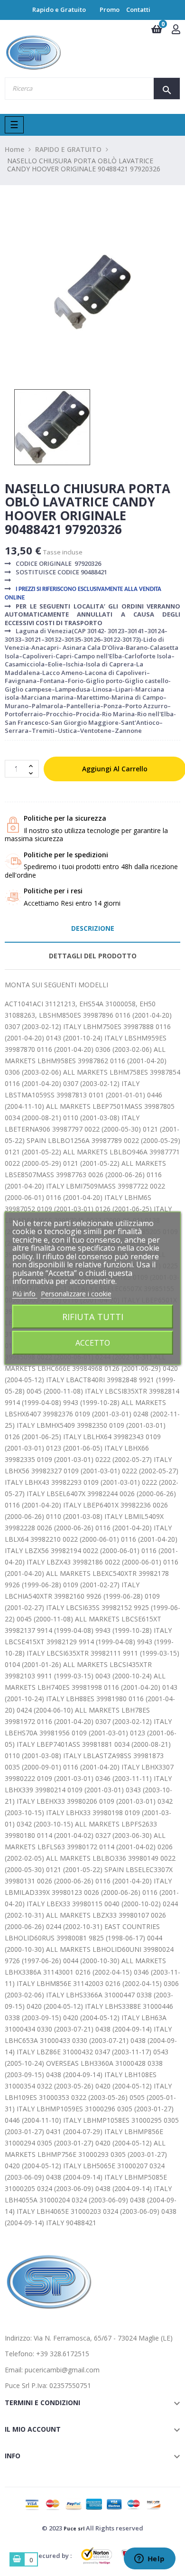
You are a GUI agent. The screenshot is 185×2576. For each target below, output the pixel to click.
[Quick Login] (176, 30)
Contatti (138, 9)
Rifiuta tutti (93, 1316)
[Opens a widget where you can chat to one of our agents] (149, 2559)
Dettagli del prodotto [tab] (93, 956)
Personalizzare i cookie (76, 1293)
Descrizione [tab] (93, 928)
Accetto (93, 1343)
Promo (110, 9)
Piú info (25, 1293)
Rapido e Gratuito (59, 9)
